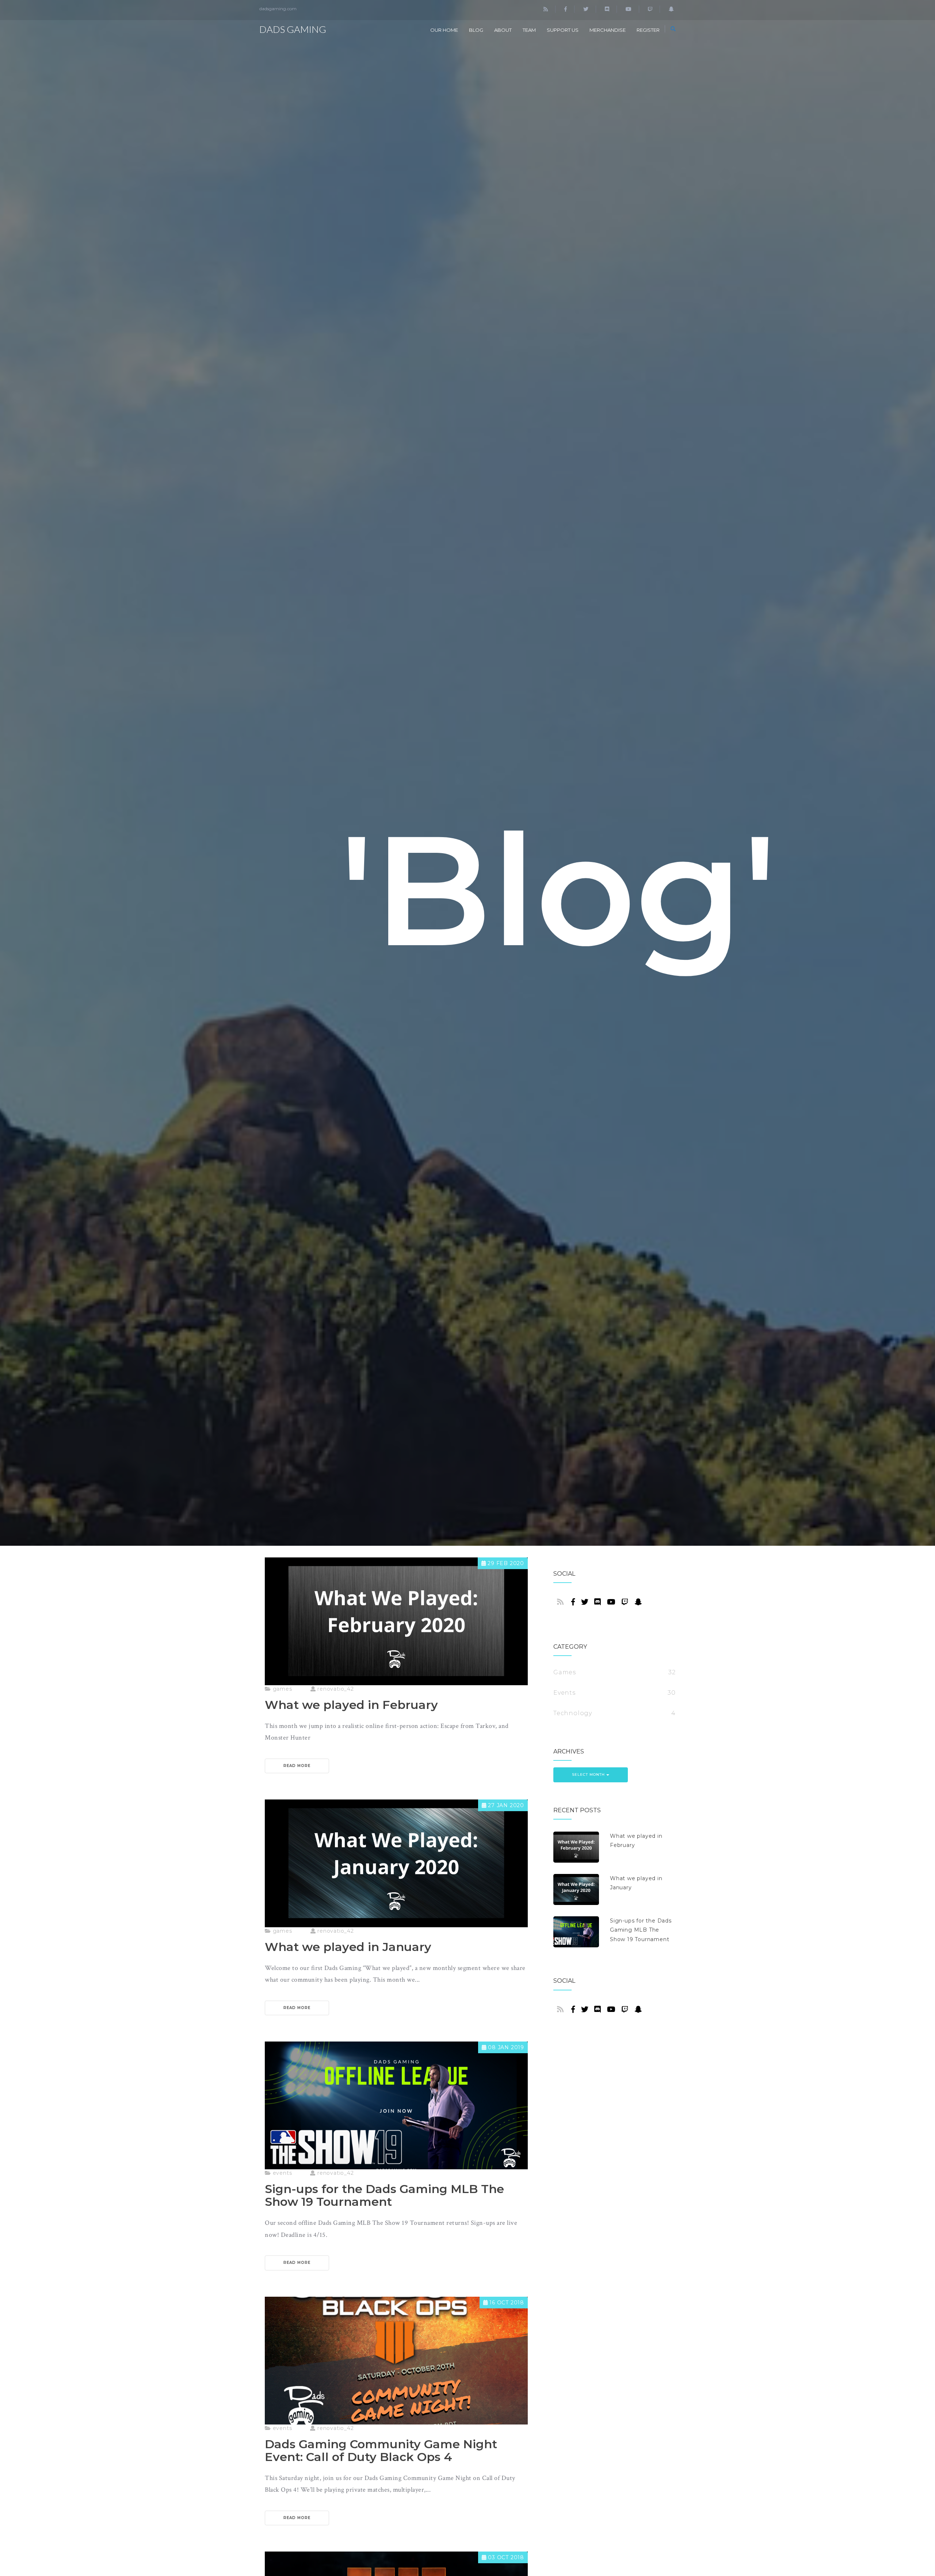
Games (565, 1672)
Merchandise (608, 30)
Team (529, 30)
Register (648, 30)
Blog (476, 30)
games (282, 1689)
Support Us (563, 30)
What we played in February (636, 1841)
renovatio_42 (335, 1689)
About (503, 30)
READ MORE (297, 1766)
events (281, 2173)
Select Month (589, 1774)
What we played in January (636, 1883)
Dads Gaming (293, 29)
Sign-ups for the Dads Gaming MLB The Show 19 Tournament (641, 1930)
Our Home (444, 30)
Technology (573, 1713)
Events (564, 1693)
